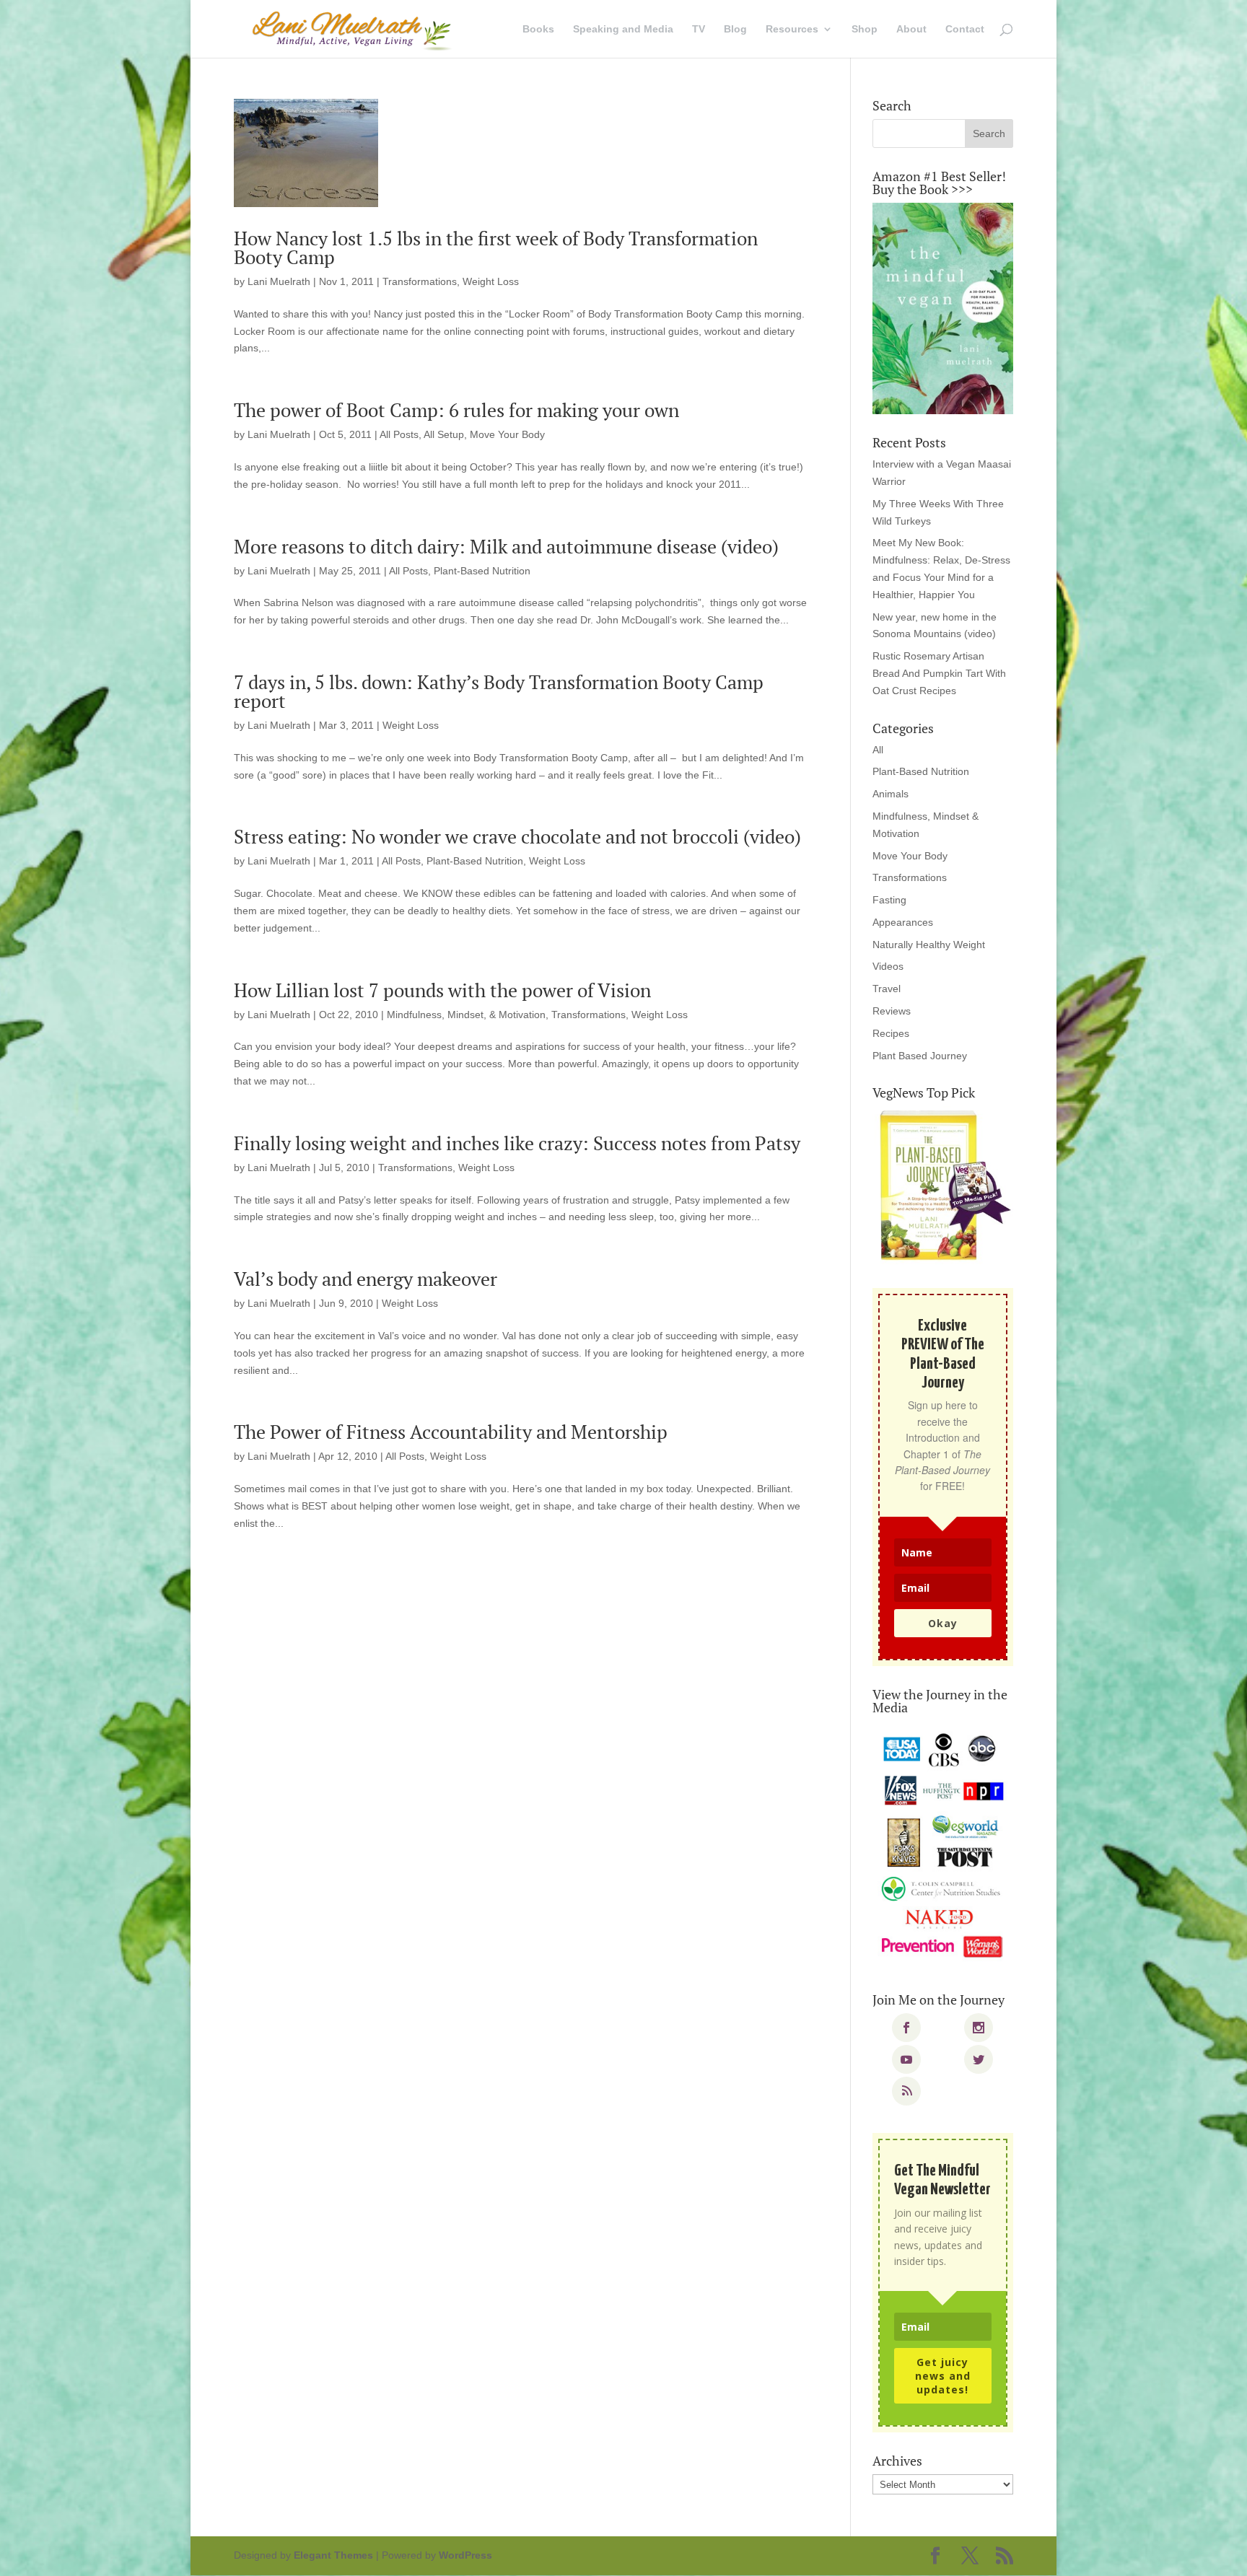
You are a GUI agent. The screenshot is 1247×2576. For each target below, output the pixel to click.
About (911, 29)
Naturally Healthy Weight (929, 945)
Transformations (420, 281)
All (878, 750)
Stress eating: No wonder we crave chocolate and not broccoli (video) (517, 836)
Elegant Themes (333, 2555)
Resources (792, 29)
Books (538, 29)
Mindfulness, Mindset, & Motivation (466, 1015)
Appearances (903, 922)
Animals (891, 794)
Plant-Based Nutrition (482, 571)
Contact (965, 29)
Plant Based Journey (920, 1056)
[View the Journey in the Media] (943, 1846)
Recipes (891, 1033)
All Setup (444, 434)
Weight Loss (491, 281)
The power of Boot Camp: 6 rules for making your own (456, 410)
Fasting (889, 900)
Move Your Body (507, 434)
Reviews (892, 1011)
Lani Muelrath (279, 281)
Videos (888, 966)
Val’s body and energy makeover (366, 1279)
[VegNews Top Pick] (943, 1186)
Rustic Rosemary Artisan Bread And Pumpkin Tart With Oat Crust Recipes (939, 673)
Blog (735, 29)
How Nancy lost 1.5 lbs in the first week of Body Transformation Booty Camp (496, 247)
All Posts (399, 434)
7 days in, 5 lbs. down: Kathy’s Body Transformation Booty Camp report (499, 691)
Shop (865, 29)
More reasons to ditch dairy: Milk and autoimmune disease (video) (506, 546)
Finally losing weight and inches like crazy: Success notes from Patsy (517, 1143)
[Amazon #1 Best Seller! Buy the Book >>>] (943, 308)
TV (699, 29)
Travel (887, 989)
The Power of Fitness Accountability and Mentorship (451, 1432)
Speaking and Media (623, 29)
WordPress (465, 2555)
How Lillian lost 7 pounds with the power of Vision (442, 990)
